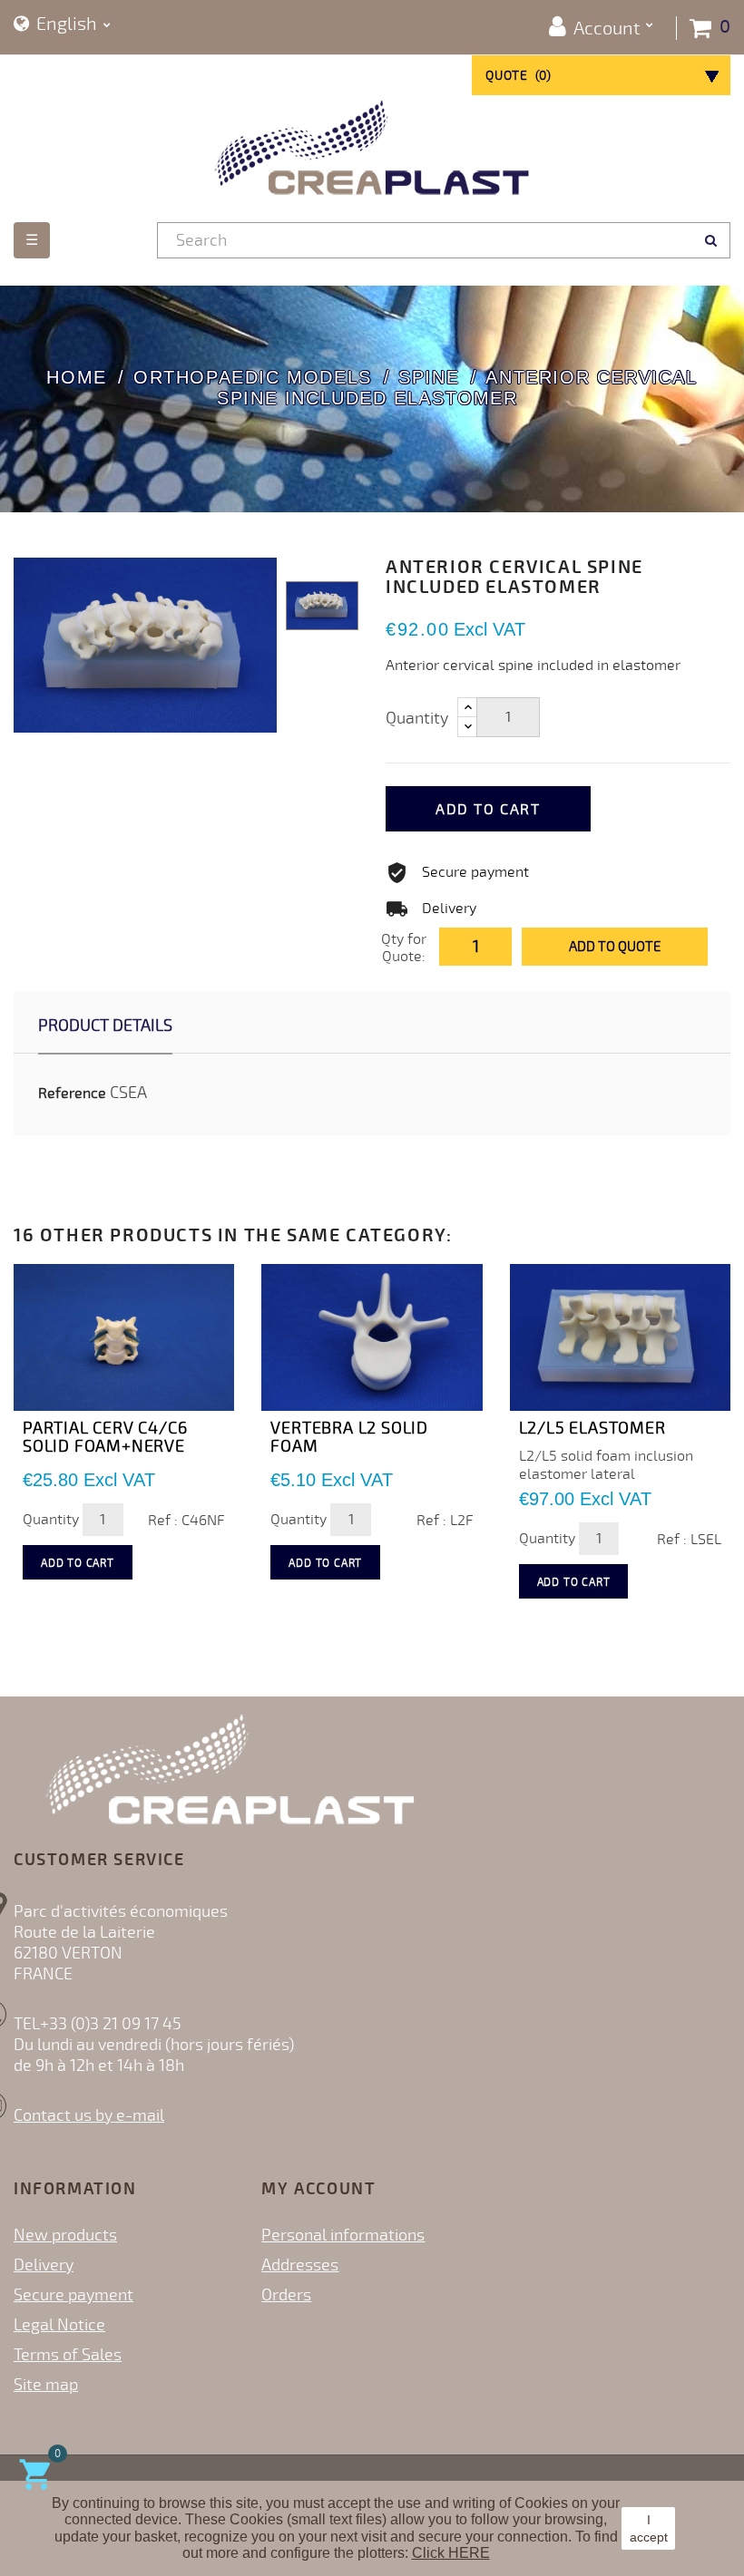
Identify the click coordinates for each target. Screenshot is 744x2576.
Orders (286, 2295)
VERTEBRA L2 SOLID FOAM (349, 1437)
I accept (649, 2528)
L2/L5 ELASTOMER (592, 1428)
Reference (72, 1094)
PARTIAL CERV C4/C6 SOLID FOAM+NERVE (105, 1437)
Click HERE (451, 2553)
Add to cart (488, 810)
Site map (46, 2385)
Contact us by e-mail (89, 2115)
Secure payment (73, 2295)
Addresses (300, 2265)
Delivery (44, 2265)
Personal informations (343, 2235)
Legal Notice (59, 2325)
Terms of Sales (68, 2355)
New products (65, 2235)
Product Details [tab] (105, 1026)
